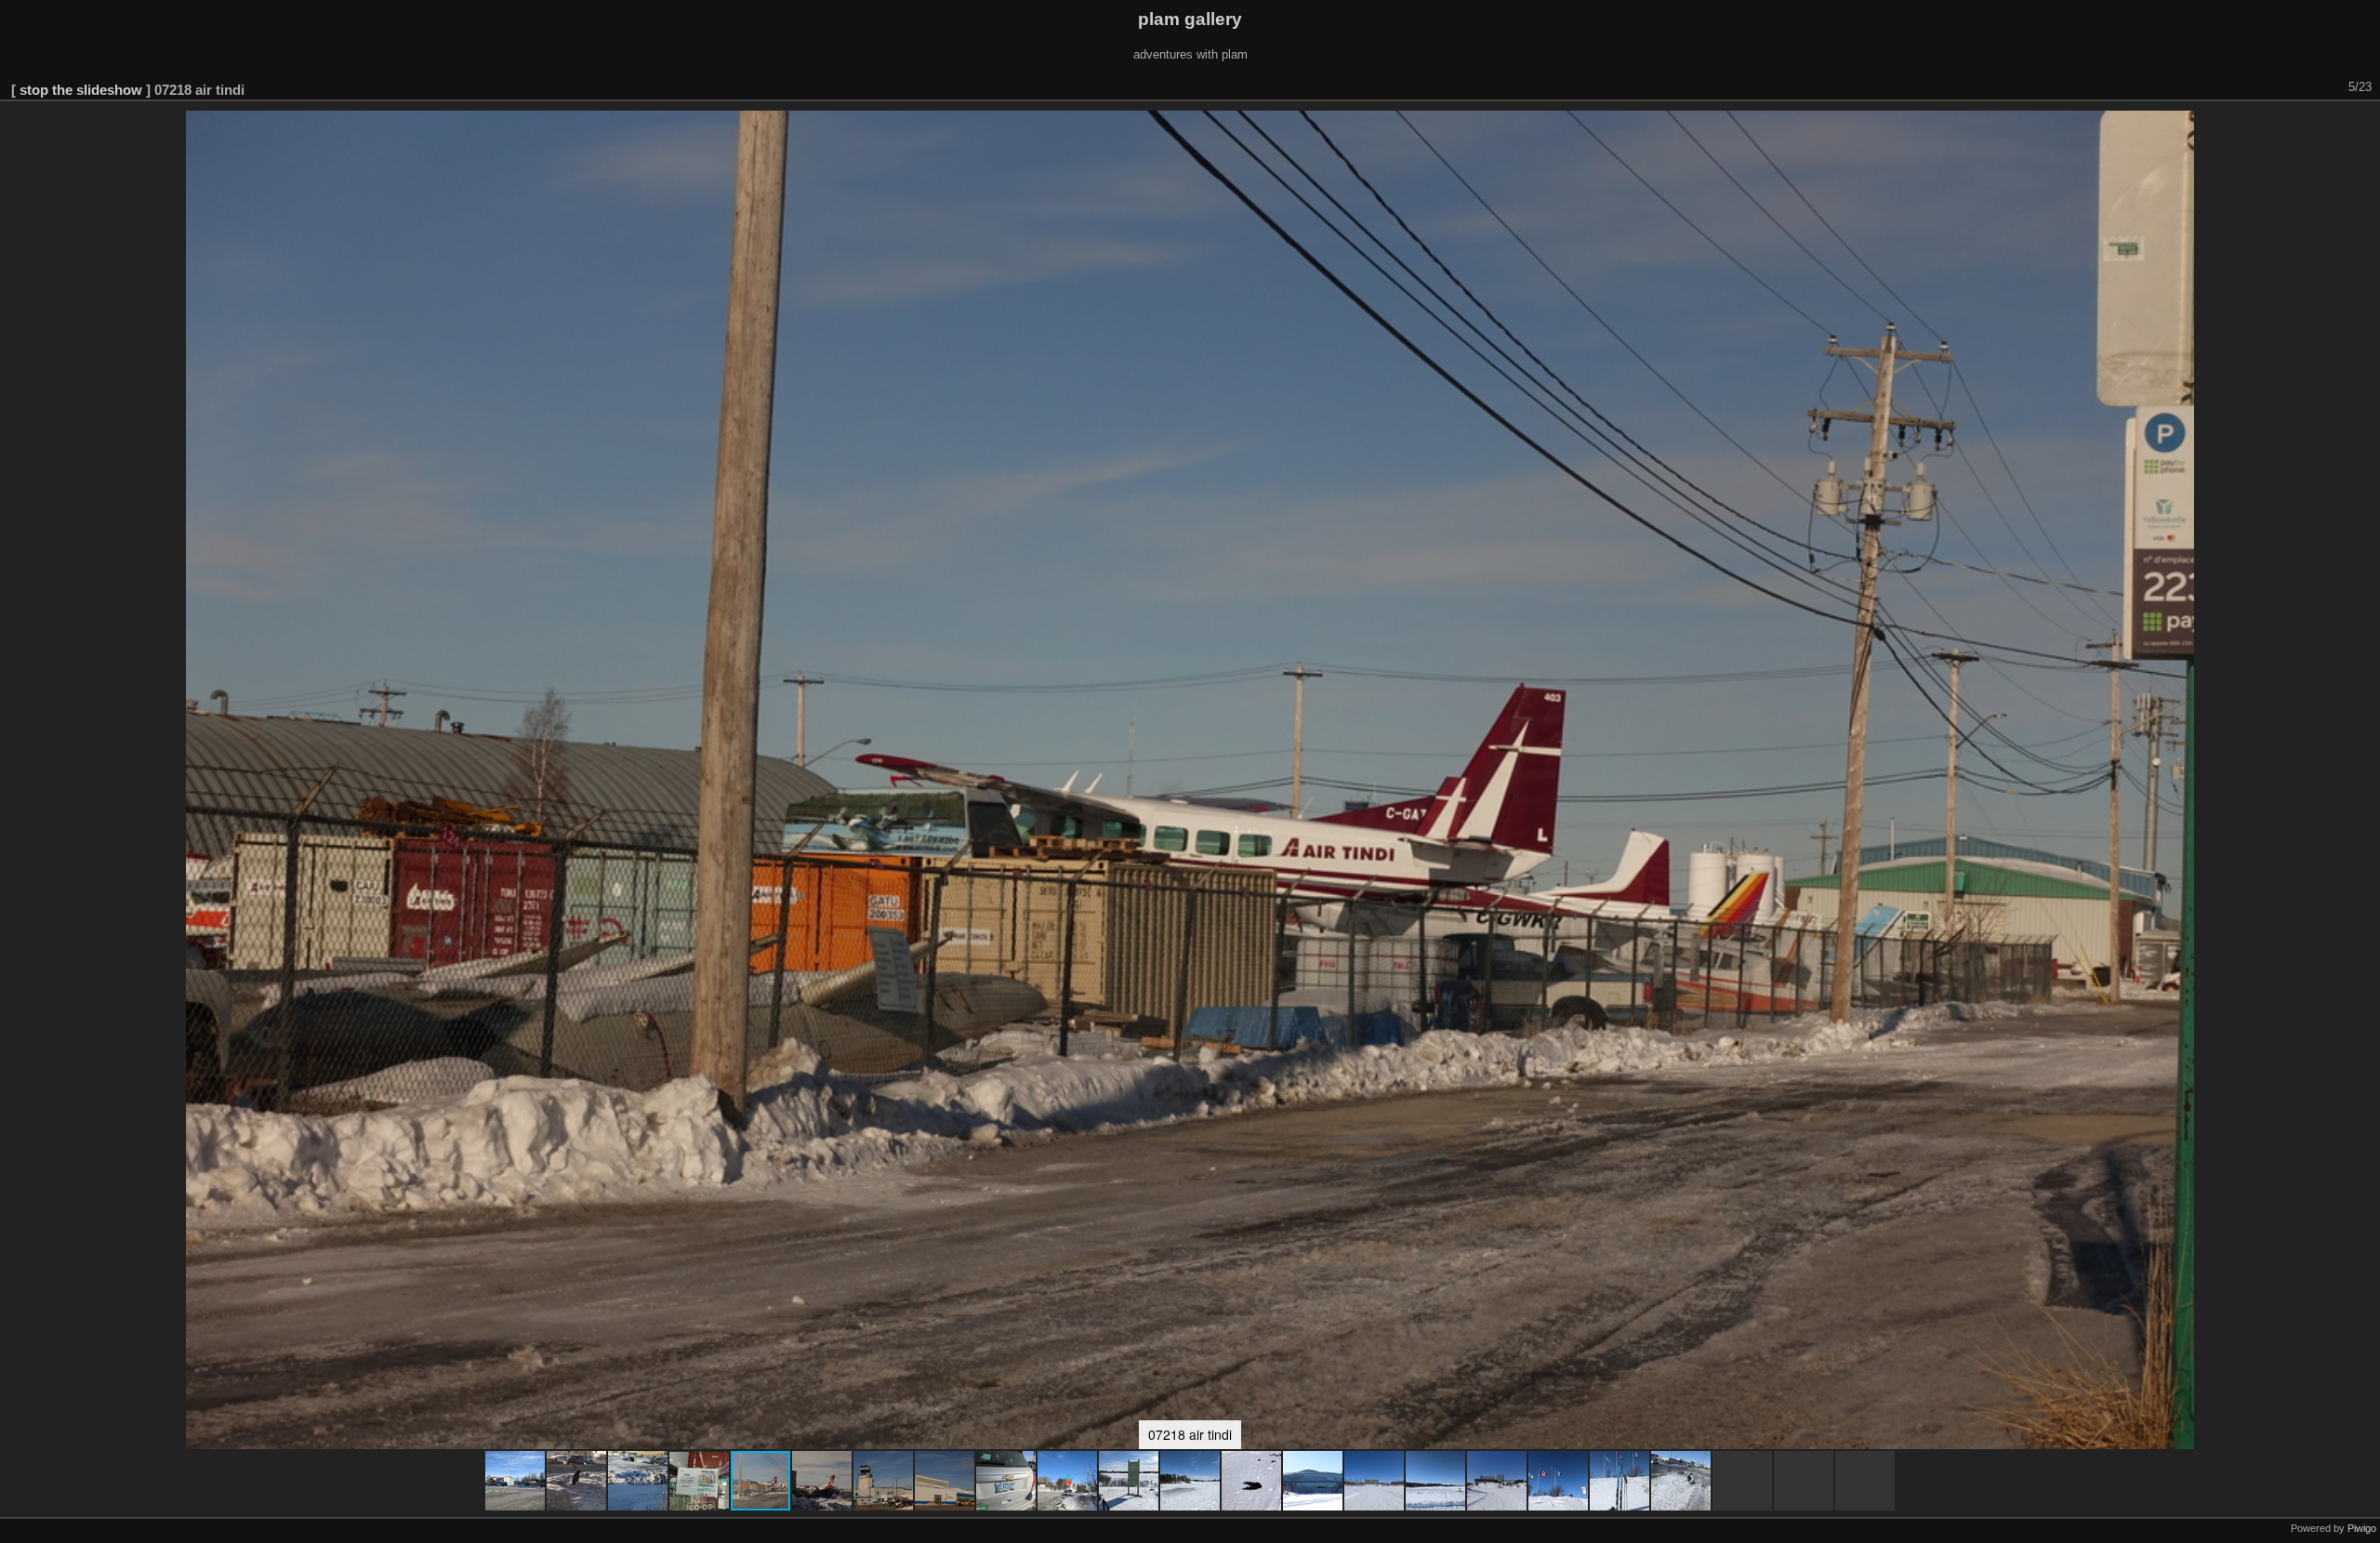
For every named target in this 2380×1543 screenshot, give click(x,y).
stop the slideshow (81, 90)
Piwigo (2362, 1528)
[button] (516, 1481)
